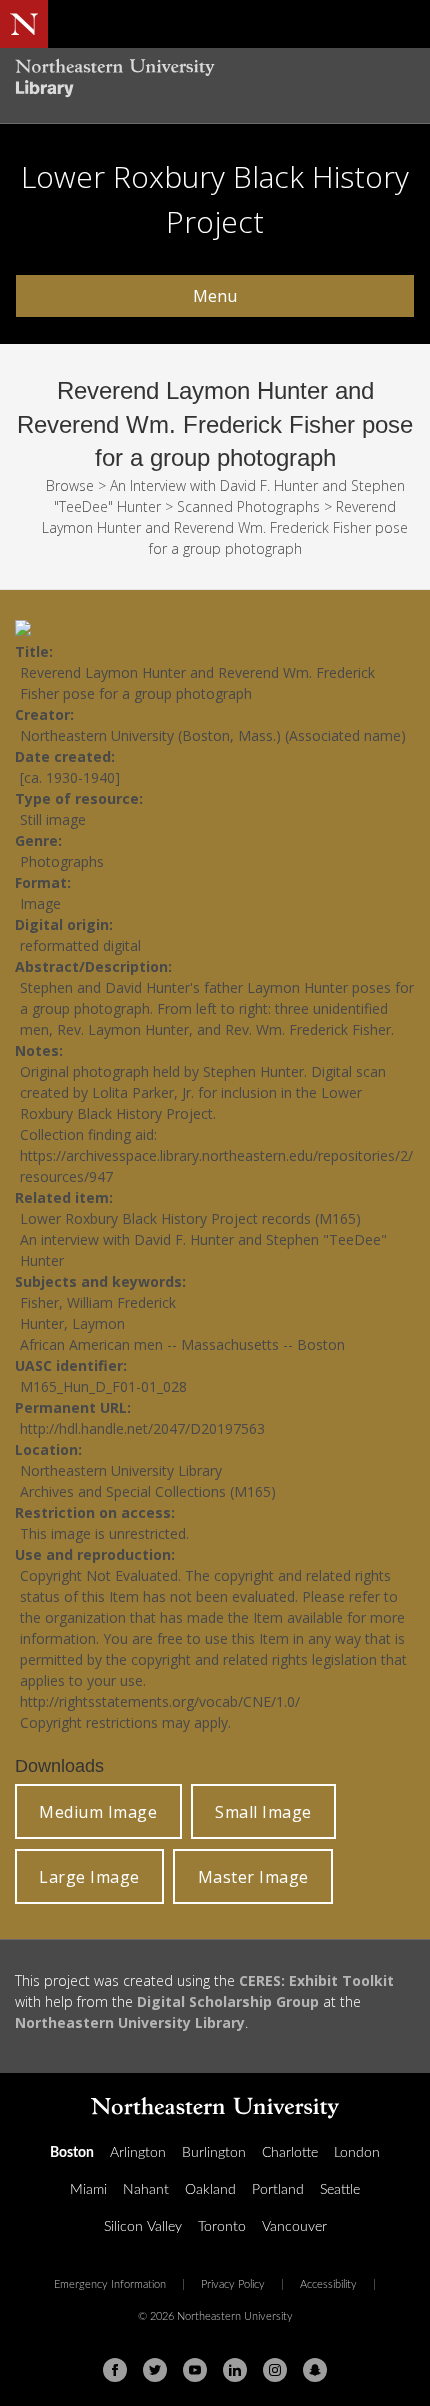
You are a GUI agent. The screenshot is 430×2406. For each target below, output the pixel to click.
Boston (72, 2153)
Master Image (253, 1877)
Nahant (146, 2190)
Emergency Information (110, 2285)
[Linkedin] (235, 2370)
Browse (70, 485)
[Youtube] (195, 2370)
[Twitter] (155, 2370)
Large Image (89, 1877)
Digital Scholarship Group (228, 2001)
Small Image (263, 1812)
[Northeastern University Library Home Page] (215, 80)
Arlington (138, 2153)
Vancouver (294, 2227)
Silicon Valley (143, 2227)
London (357, 2153)
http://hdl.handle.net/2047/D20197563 (142, 1428)
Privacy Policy (233, 2285)
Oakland (210, 2190)
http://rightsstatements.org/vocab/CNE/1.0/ (160, 1701)
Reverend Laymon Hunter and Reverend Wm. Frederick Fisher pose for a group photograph (225, 527)
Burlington (214, 2153)
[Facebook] (115, 2370)
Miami (88, 2190)
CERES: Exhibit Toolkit (316, 1980)
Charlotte (290, 2153)
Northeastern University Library (130, 2022)
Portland (278, 2190)
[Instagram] (275, 2370)
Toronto (222, 2227)
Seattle (340, 2190)
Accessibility (328, 2285)
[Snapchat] (315, 2370)
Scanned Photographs (248, 506)
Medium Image (98, 1812)
